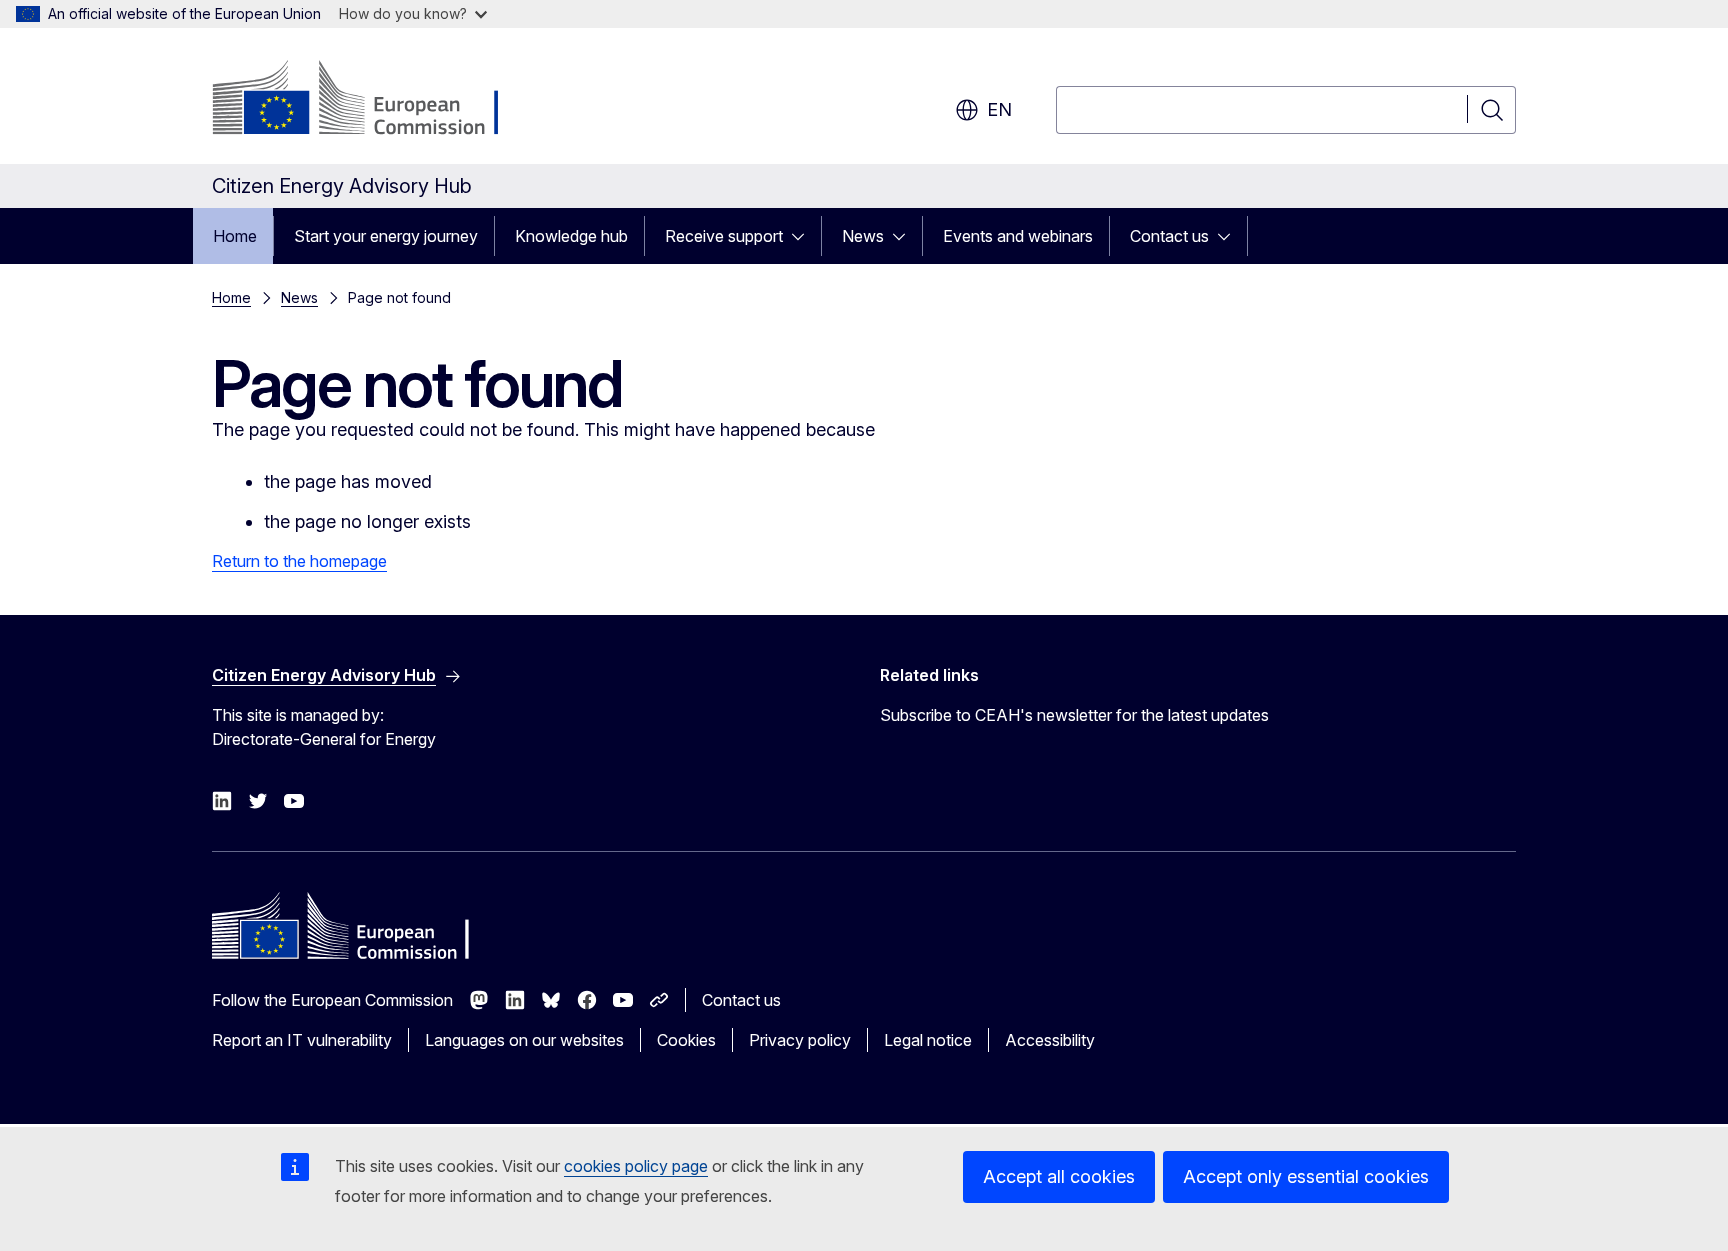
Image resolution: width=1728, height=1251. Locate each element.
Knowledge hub (571, 236)
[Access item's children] (804, 236)
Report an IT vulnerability (302, 1040)
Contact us (1169, 236)
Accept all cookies (1059, 1176)
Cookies (686, 1040)
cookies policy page (636, 1166)
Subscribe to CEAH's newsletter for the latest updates (1074, 715)
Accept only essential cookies (1306, 1176)
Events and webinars (1018, 236)
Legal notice (928, 1040)
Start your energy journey (386, 236)
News (863, 236)
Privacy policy (800, 1040)
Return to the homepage (299, 561)
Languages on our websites (524, 1040)
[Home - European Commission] (373, 100)
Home (235, 236)
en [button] (999, 109)
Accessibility (1050, 1040)
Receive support (724, 236)
